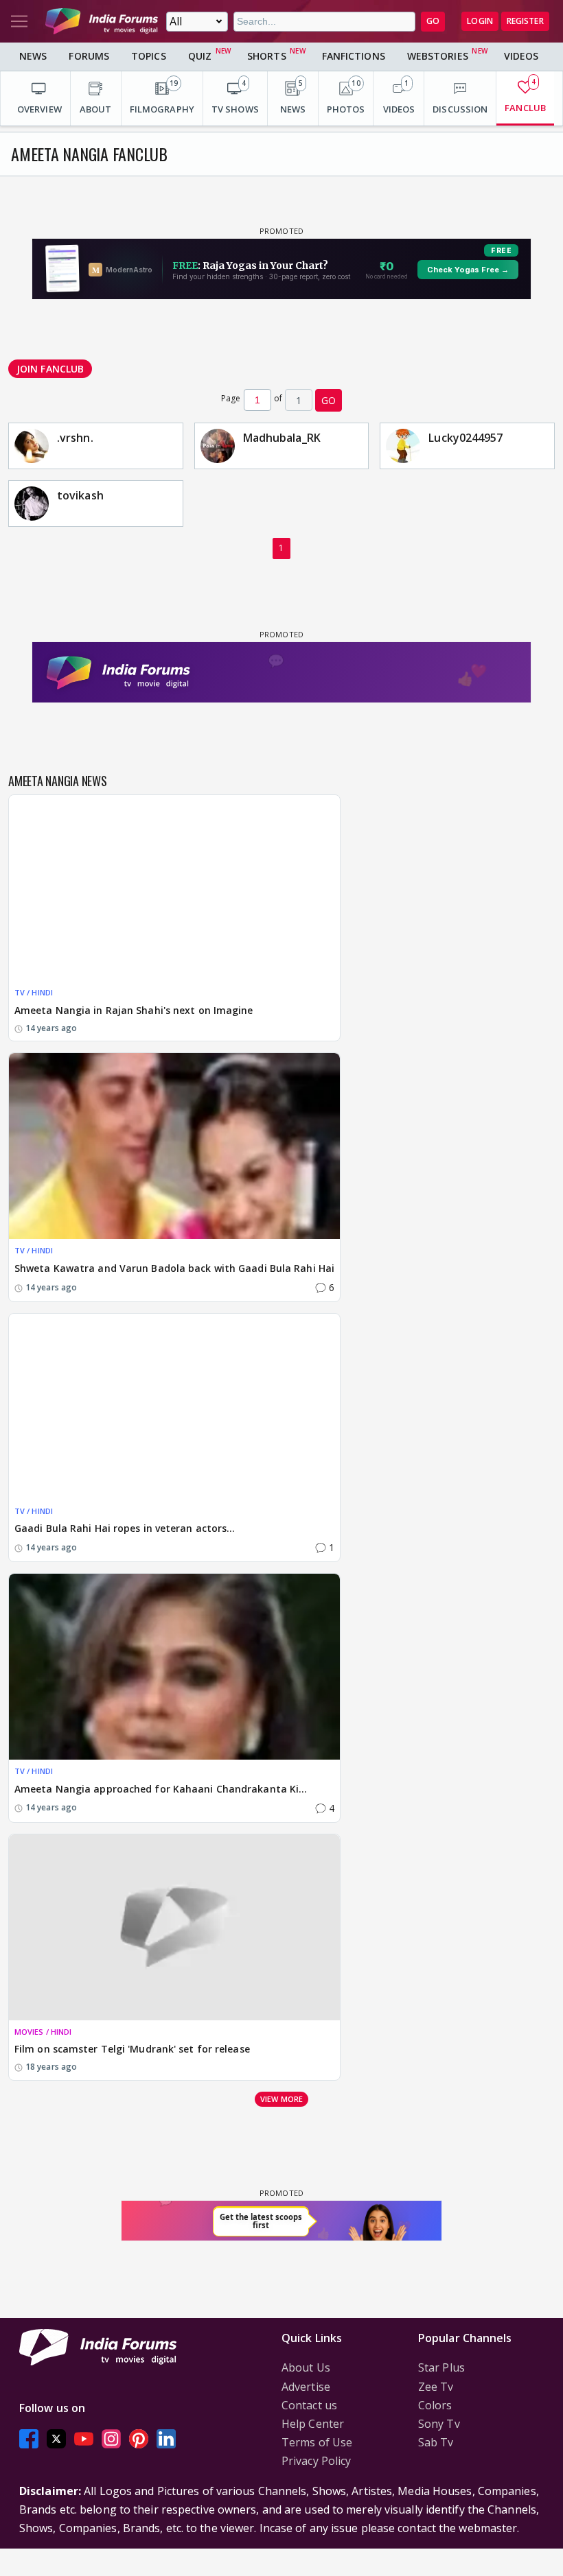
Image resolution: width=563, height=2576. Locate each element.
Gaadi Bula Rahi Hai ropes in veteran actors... (125, 1528)
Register (525, 21)
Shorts (267, 56)
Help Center (313, 2424)
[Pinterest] (139, 2438)
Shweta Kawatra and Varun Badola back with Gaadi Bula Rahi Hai (174, 1268)
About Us (306, 2367)
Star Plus (441, 2367)
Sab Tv (436, 2442)
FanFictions (354, 56)
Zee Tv (436, 2387)
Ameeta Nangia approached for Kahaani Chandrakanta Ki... (161, 1789)
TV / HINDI (34, 992)
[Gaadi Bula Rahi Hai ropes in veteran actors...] (174, 1407)
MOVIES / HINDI (43, 2032)
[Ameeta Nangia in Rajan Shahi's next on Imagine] (174, 888)
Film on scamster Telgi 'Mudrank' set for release (132, 2049)
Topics (149, 56)
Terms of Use (317, 2442)
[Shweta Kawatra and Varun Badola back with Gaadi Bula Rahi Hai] (174, 1146)
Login (480, 21)
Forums (89, 56)
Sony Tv (439, 2424)
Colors (435, 2405)
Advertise (306, 2387)
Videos (521, 56)
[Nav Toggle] (19, 21)
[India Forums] (102, 21)
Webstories (438, 56)
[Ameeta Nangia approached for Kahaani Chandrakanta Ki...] (174, 1667)
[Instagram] (111, 2438)
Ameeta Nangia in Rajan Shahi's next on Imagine (134, 1010)
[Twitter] (56, 2438)
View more (281, 2099)
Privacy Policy (316, 2461)
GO (433, 21)
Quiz (200, 56)
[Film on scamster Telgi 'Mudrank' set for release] (174, 1927)
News (33, 56)
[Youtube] (84, 2438)
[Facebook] (29, 2438)
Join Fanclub (50, 369)
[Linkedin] (166, 2438)
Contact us (309, 2405)
